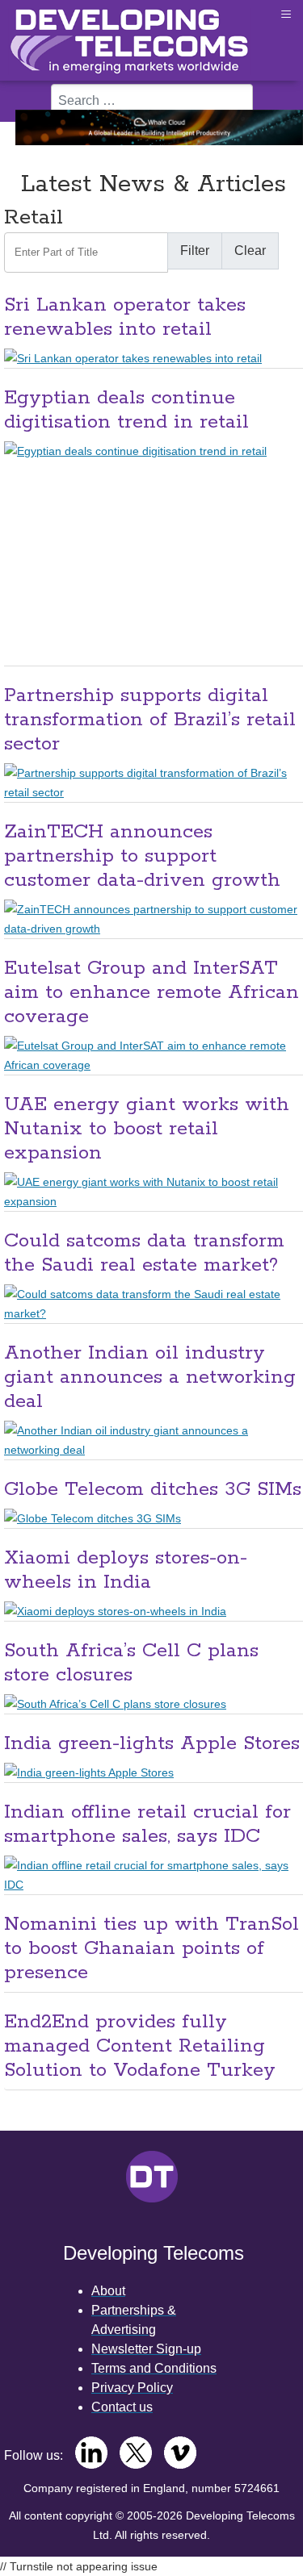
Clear (250, 251)
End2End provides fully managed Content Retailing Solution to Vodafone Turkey (140, 2046)
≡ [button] (286, 14)
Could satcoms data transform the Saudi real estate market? (144, 1253)
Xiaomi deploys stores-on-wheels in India (126, 1570)
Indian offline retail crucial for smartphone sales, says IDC (147, 1824)
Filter (195, 251)
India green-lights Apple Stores (152, 1744)
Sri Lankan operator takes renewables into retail (125, 317)
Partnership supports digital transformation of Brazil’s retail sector (150, 720)
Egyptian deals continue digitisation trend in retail (126, 410)
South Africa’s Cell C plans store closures (131, 1663)
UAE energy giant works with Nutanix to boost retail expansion (147, 1129)
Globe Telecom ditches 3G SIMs (153, 1490)
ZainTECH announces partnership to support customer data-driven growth (142, 856)
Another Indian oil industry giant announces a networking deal (150, 1378)
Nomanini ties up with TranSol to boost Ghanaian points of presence (151, 1949)
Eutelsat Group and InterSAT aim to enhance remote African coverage (151, 993)
